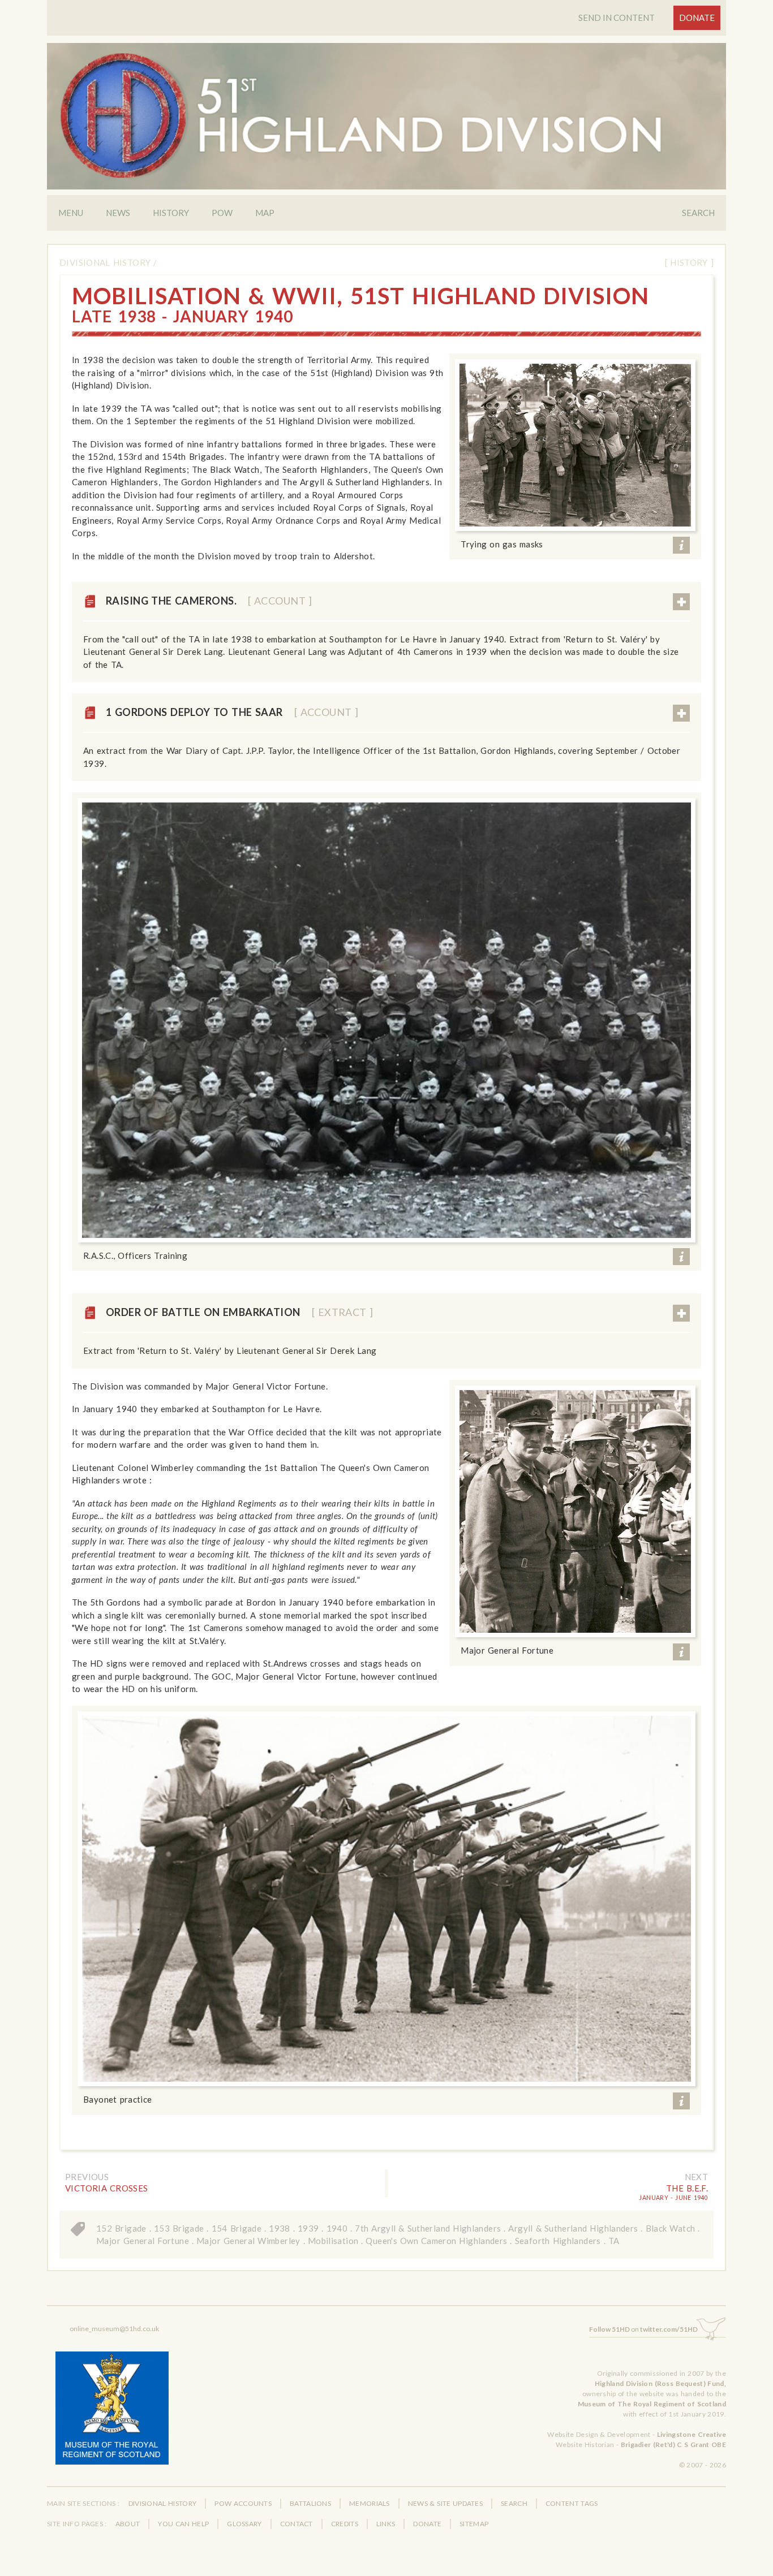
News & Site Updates (445, 2503)
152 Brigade (121, 2228)
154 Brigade (237, 2228)
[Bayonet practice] (386, 1899)
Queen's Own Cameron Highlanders (436, 2241)
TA (614, 2241)
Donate (697, 18)
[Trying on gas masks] (575, 445)
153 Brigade (179, 2228)
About (128, 2524)
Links (386, 2524)
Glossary (244, 2524)
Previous (87, 2177)
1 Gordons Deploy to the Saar (232, 712)
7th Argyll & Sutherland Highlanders (428, 2228)
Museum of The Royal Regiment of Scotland (652, 2404)
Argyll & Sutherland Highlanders (573, 2228)
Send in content (617, 18)
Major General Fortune (143, 2241)
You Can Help (183, 2524)
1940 (337, 2228)
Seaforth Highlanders (558, 2241)
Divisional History (105, 262)
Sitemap (474, 2524)
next (697, 2177)
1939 (308, 2228)
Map (265, 213)
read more (681, 602)
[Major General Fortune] (575, 1511)
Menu (71, 213)
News (118, 213)
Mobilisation (333, 2241)
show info (681, 545)
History (171, 213)
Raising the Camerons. (209, 601)
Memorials (370, 2503)
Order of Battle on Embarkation (240, 1312)
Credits (345, 2524)
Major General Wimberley (248, 2241)
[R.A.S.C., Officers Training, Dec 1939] (386, 1020)
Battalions (310, 2503)
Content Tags (572, 2503)
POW (222, 213)
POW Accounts (243, 2503)
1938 (280, 2228)
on (643, 2329)
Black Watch (671, 2228)
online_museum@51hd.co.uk (114, 2329)
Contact (297, 2524)
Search (698, 213)
